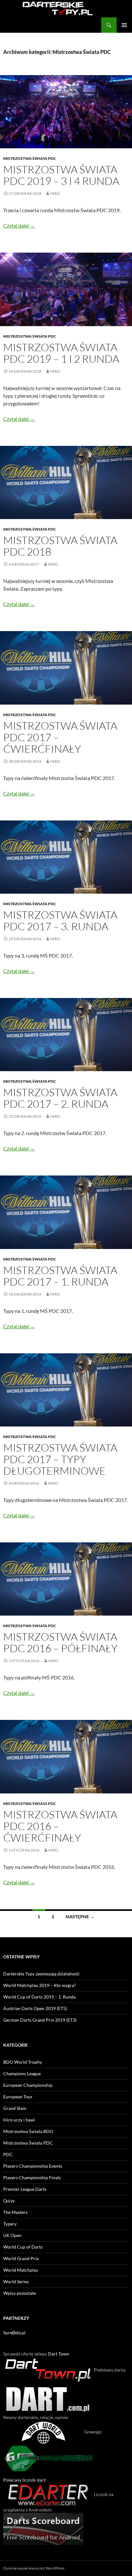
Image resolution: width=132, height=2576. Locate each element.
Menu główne (124, 25)
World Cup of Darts (23, 2247)
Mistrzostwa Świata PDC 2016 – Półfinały (60, 1642)
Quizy (9, 2201)
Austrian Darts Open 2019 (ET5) (35, 2008)
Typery (10, 2224)
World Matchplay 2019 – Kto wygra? (40, 1985)
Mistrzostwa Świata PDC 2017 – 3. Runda (60, 920)
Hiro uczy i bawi (19, 2120)
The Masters (15, 2212)
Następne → (80, 1917)
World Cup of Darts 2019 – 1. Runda (39, 1997)
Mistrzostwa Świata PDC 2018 (60, 546)
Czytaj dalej (19, 226)
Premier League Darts (25, 2189)
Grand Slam (15, 2108)
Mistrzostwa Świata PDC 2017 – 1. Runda (60, 1276)
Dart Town (59, 2354)
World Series (16, 2281)
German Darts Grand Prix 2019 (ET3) (40, 2020)
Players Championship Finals (32, 2177)
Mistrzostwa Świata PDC (30, 158)
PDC (8, 2154)
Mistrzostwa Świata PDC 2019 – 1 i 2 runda (61, 353)
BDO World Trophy (23, 2062)
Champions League (22, 2073)
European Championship (28, 2085)
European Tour (18, 2097)
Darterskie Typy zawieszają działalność (41, 1974)
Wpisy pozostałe (20, 2293)
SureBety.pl (14, 2333)
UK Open (12, 2235)
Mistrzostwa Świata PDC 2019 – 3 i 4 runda (61, 175)
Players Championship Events (33, 2166)
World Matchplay (21, 2270)
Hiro (55, 193)
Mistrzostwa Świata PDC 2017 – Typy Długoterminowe (60, 1459)
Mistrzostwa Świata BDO (28, 2131)
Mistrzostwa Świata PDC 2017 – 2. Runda (60, 1098)
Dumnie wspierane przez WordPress (34, 2568)
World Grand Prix (21, 2258)
